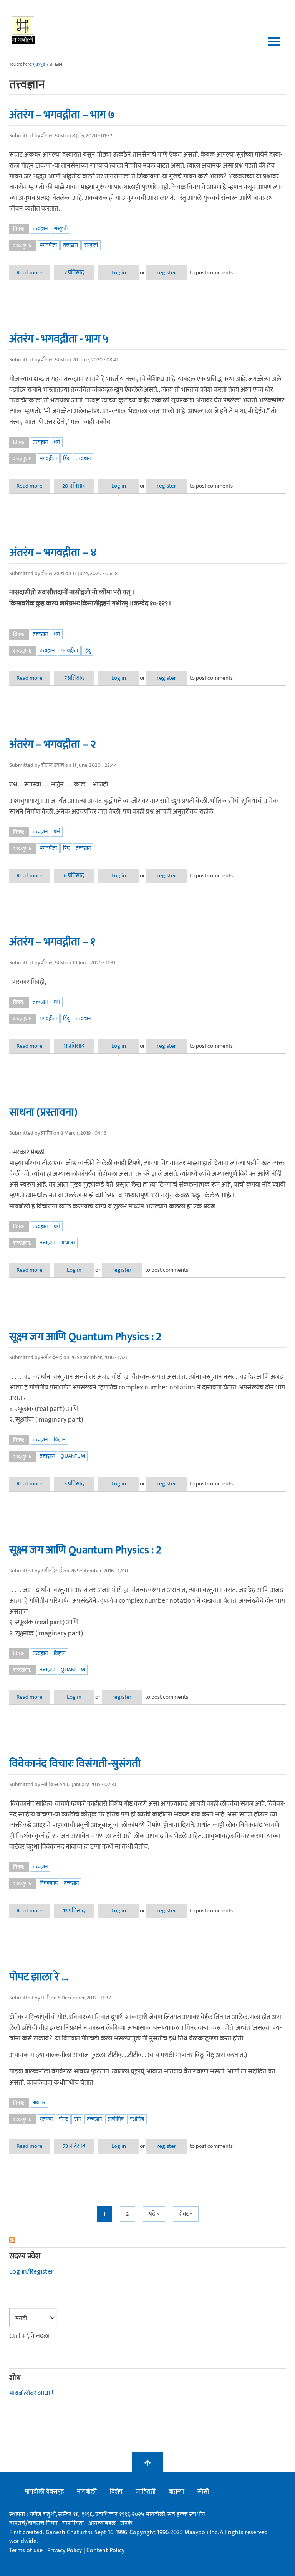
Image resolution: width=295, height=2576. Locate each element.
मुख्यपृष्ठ (39, 64)
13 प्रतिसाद (74, 1911)
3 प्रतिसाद (74, 1484)
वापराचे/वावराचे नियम (33, 2523)
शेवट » (186, 2214)
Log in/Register (31, 2272)
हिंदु (66, 458)
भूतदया (46, 2119)
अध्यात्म (68, 1243)
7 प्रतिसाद (74, 273)
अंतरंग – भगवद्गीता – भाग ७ (62, 115)
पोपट (63, 2119)
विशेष (116, 2492)
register (167, 273)
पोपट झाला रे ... (39, 1977)
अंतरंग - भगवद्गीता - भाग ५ (59, 339)
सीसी (203, 2492)
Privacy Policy (65, 2550)
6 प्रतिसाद (74, 876)
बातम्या (177, 2492)
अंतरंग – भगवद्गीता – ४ (53, 552)
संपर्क (126, 2523)
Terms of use (26, 2550)
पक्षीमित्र (137, 2119)
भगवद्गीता (48, 245)
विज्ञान (60, 1440)
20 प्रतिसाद (74, 486)
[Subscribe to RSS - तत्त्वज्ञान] (147, 2240)
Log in (119, 273)
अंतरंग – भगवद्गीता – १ (52, 942)
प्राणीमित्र (116, 2119)
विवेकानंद (49, 1883)
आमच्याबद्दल (103, 2523)
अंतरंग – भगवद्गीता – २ (52, 744)
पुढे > (154, 2214)
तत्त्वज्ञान (40, 228)
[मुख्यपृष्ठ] (23, 29)
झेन (77, 2119)
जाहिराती (146, 2492)
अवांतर (39, 2102)
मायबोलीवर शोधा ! (31, 2393)
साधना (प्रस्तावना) (43, 1112)
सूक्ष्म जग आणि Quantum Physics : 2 (85, 1337)
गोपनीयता (74, 2523)
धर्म (57, 442)
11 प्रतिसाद (74, 1046)
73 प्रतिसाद (74, 2146)
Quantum (73, 1456)
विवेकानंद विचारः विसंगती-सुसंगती (75, 1763)
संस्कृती (61, 228)
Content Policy (105, 2550)
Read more (33, 273)
